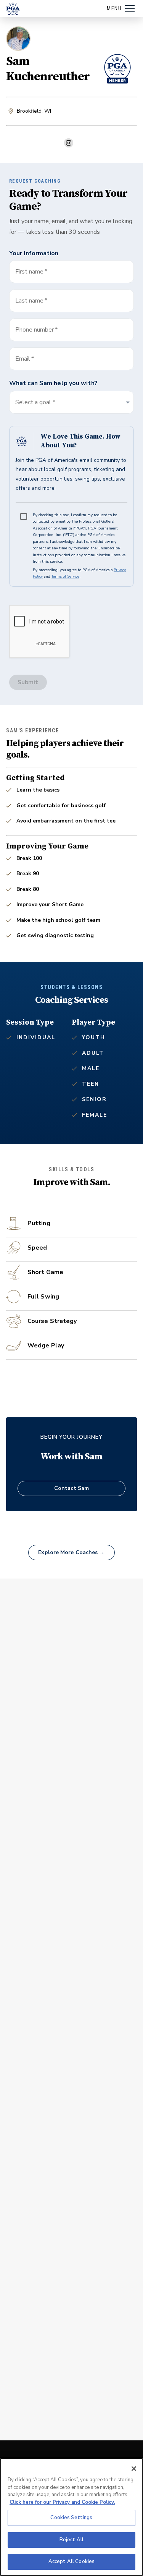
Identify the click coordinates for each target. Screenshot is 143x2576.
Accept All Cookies (71, 2561)
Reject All (71, 2540)
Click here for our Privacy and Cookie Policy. (62, 2502)
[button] (71, 402)
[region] (71, 2517)
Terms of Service (65, 576)
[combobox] (71, 359)
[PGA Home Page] (13, 9)
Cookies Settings (71, 2518)
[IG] (69, 143)
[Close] (134, 2469)
